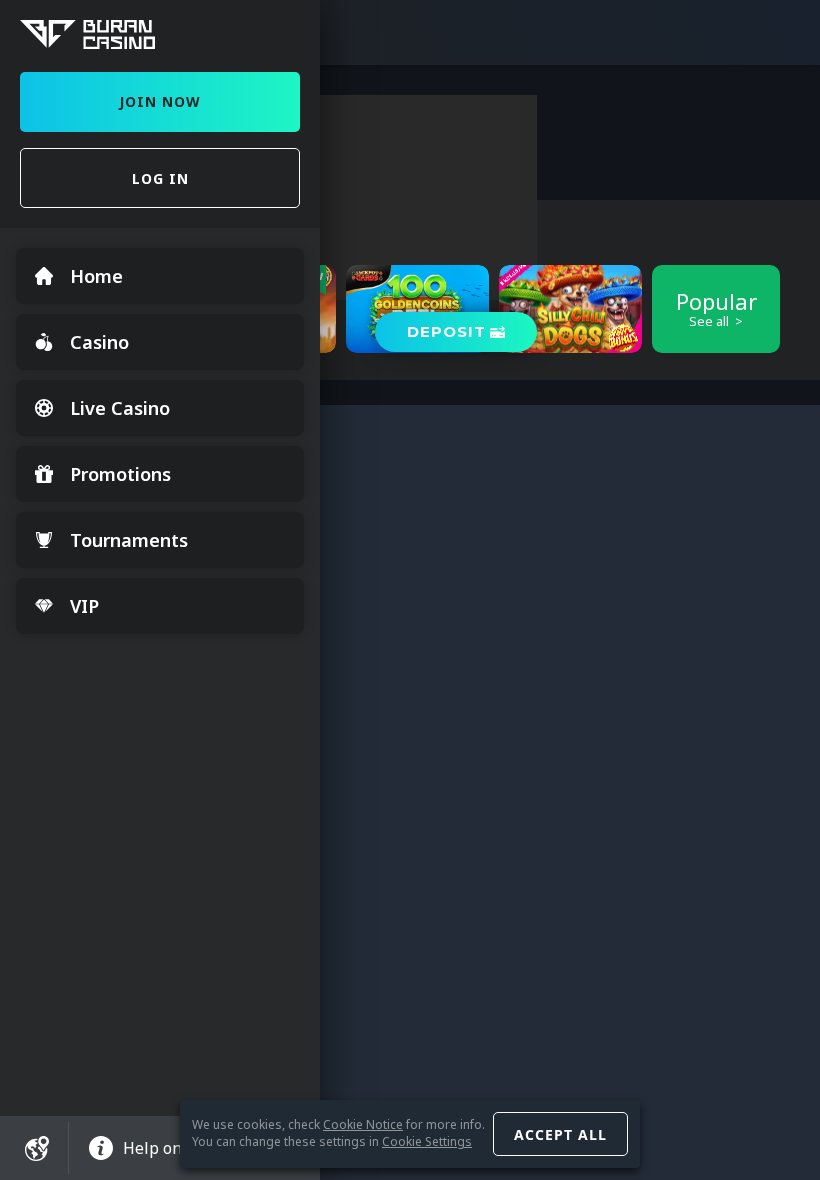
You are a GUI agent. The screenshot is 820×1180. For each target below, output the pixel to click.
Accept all (560, 1134)
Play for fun (571, 337)
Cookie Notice (363, 1124)
